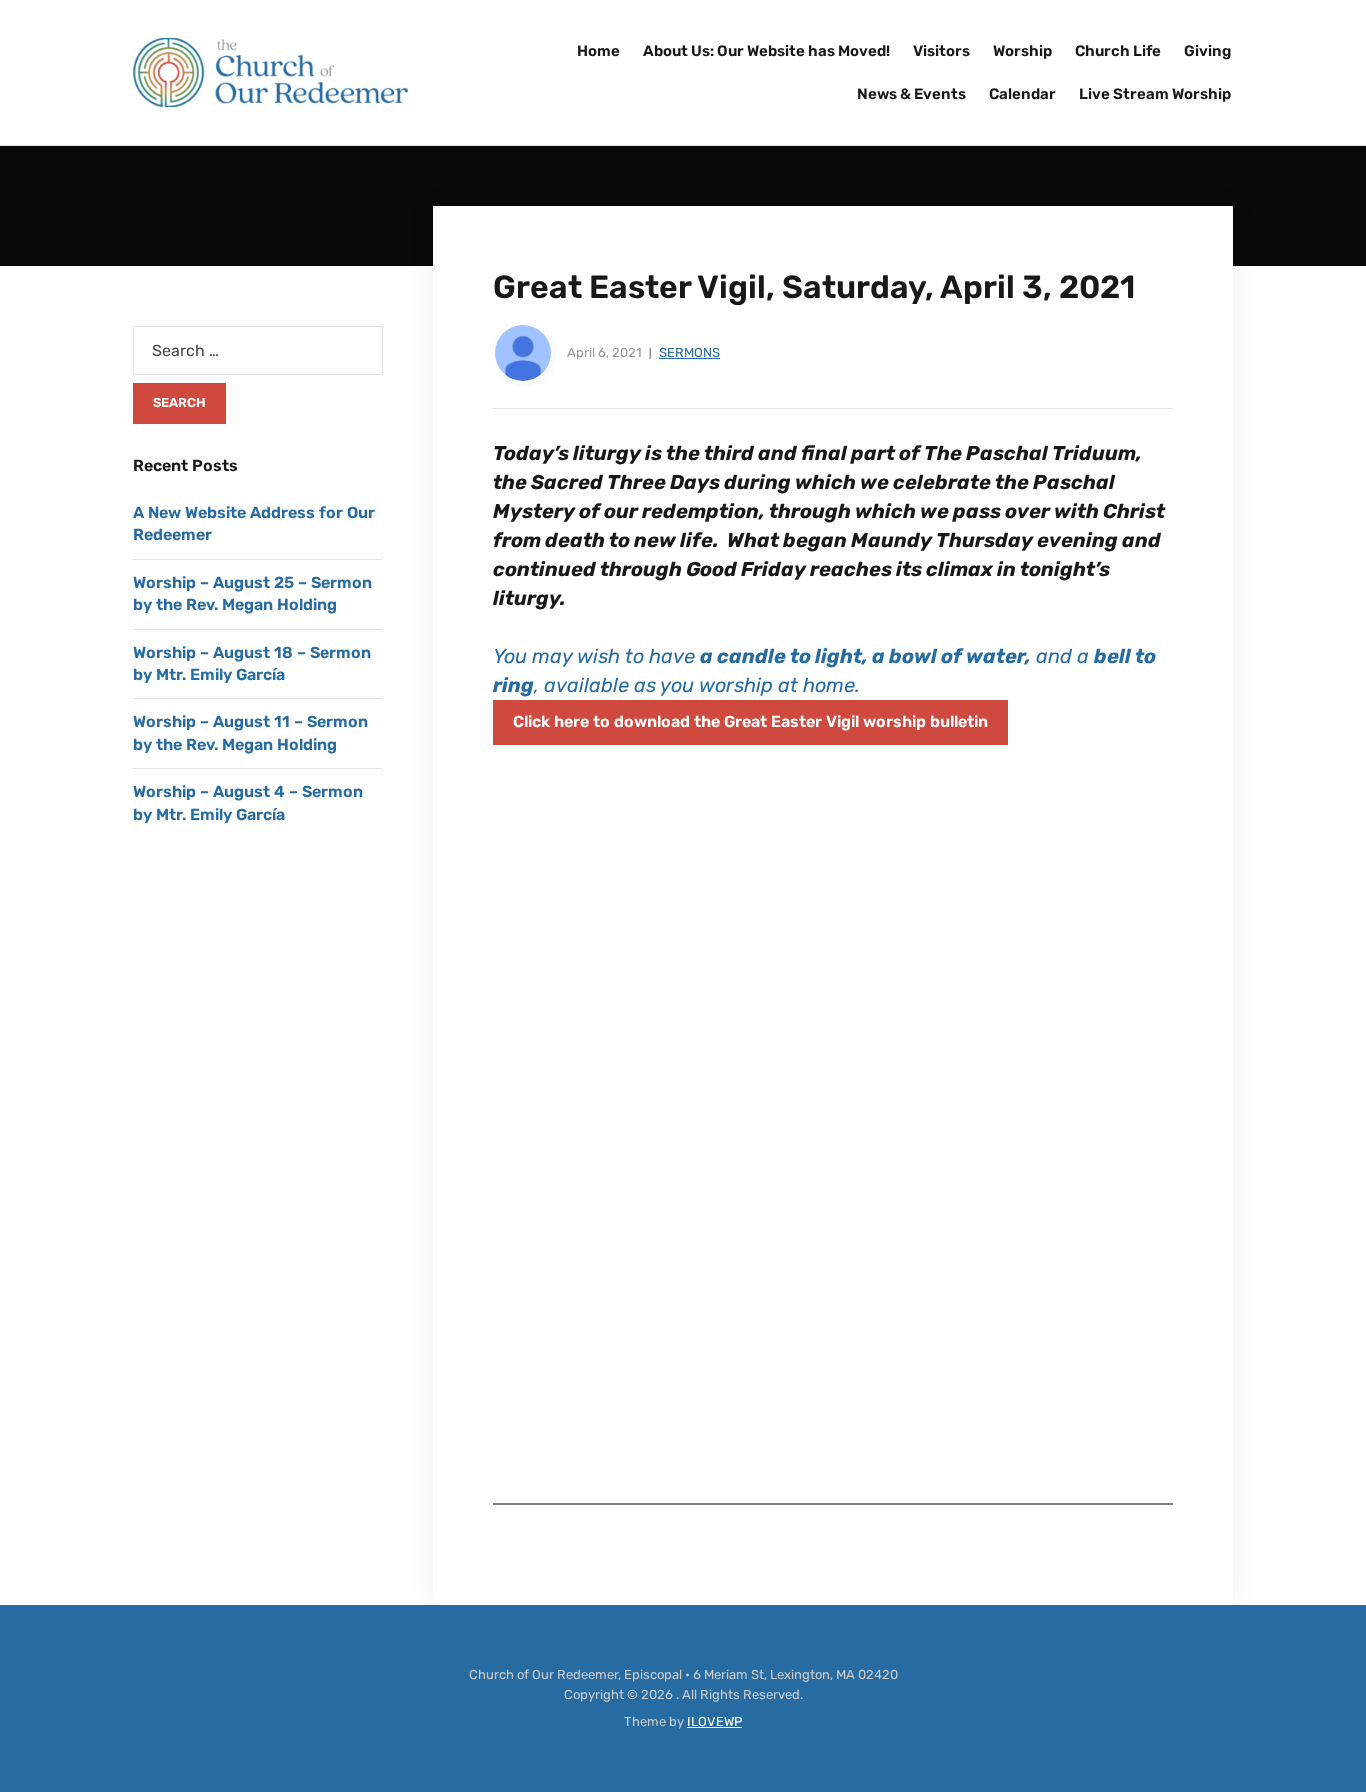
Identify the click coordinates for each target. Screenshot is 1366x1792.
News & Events (911, 94)
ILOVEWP (714, 1721)
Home (598, 51)
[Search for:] (258, 350)
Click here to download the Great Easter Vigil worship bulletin (750, 721)
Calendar (1022, 94)
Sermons (689, 352)
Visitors (941, 51)
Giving (1207, 51)
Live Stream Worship (1155, 94)
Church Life (1118, 51)
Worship (1022, 51)
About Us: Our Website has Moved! (766, 51)
